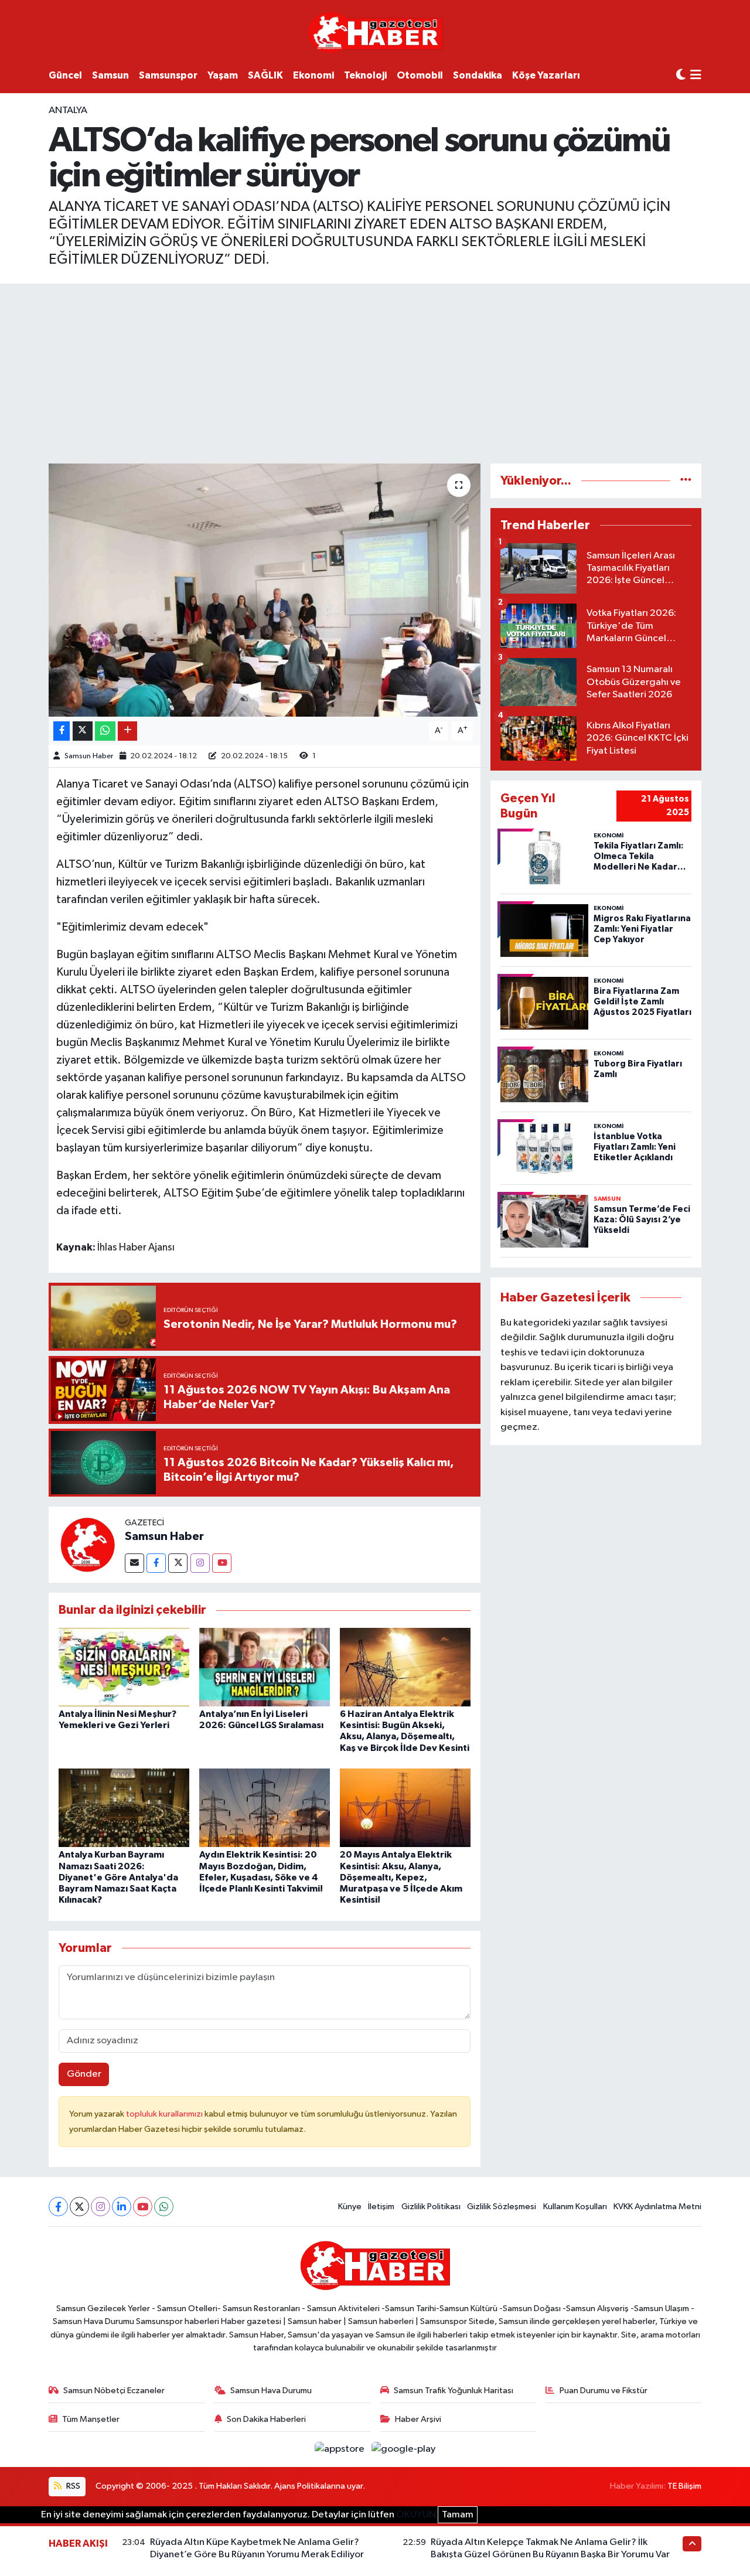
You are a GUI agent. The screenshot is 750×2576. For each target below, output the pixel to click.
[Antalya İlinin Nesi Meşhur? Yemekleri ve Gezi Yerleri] (124, 1667)
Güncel (65, 75)
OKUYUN (416, 2515)
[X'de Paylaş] (83, 731)
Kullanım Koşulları (575, 2207)
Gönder (84, 2074)
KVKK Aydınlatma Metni (657, 2207)
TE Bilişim (684, 2486)
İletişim (381, 2207)
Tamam (458, 2515)
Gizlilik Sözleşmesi (502, 2207)
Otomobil (420, 75)
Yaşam (223, 75)
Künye (350, 2207)
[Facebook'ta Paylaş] (62, 731)
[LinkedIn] (122, 2207)
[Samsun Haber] (87, 1544)
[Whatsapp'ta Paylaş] (105, 731)
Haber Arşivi (418, 2419)
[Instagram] (200, 1563)
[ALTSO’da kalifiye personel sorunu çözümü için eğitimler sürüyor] (265, 590)
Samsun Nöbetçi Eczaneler (114, 2391)
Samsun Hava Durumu (271, 2391)
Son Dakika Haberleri (266, 2419)
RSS (72, 2486)
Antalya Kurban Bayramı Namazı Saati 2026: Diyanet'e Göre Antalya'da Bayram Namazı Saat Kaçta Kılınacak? (118, 1877)
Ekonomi (313, 75)
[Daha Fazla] (127, 731)
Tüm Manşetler (91, 2419)
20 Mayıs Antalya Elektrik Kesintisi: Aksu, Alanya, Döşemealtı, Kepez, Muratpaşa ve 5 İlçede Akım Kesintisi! (401, 1877)
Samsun (110, 75)
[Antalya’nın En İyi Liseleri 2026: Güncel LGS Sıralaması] (265, 1667)
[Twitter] (178, 1563)
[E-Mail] (134, 1563)
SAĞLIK (265, 75)
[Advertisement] (375, 372)
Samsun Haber (89, 756)
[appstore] (341, 2449)
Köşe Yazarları (546, 75)
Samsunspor (168, 75)
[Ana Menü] (696, 76)
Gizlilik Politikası (431, 2207)
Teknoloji (365, 75)
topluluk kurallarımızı (165, 2114)
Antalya (68, 110)
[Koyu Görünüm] (681, 75)
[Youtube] (222, 1563)
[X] (79, 2207)
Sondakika (478, 75)
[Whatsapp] (164, 2207)
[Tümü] (686, 481)
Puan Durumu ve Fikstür (604, 2391)
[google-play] (404, 2449)
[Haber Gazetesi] (375, 32)
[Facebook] (156, 1563)
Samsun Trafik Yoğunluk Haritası (454, 2391)
